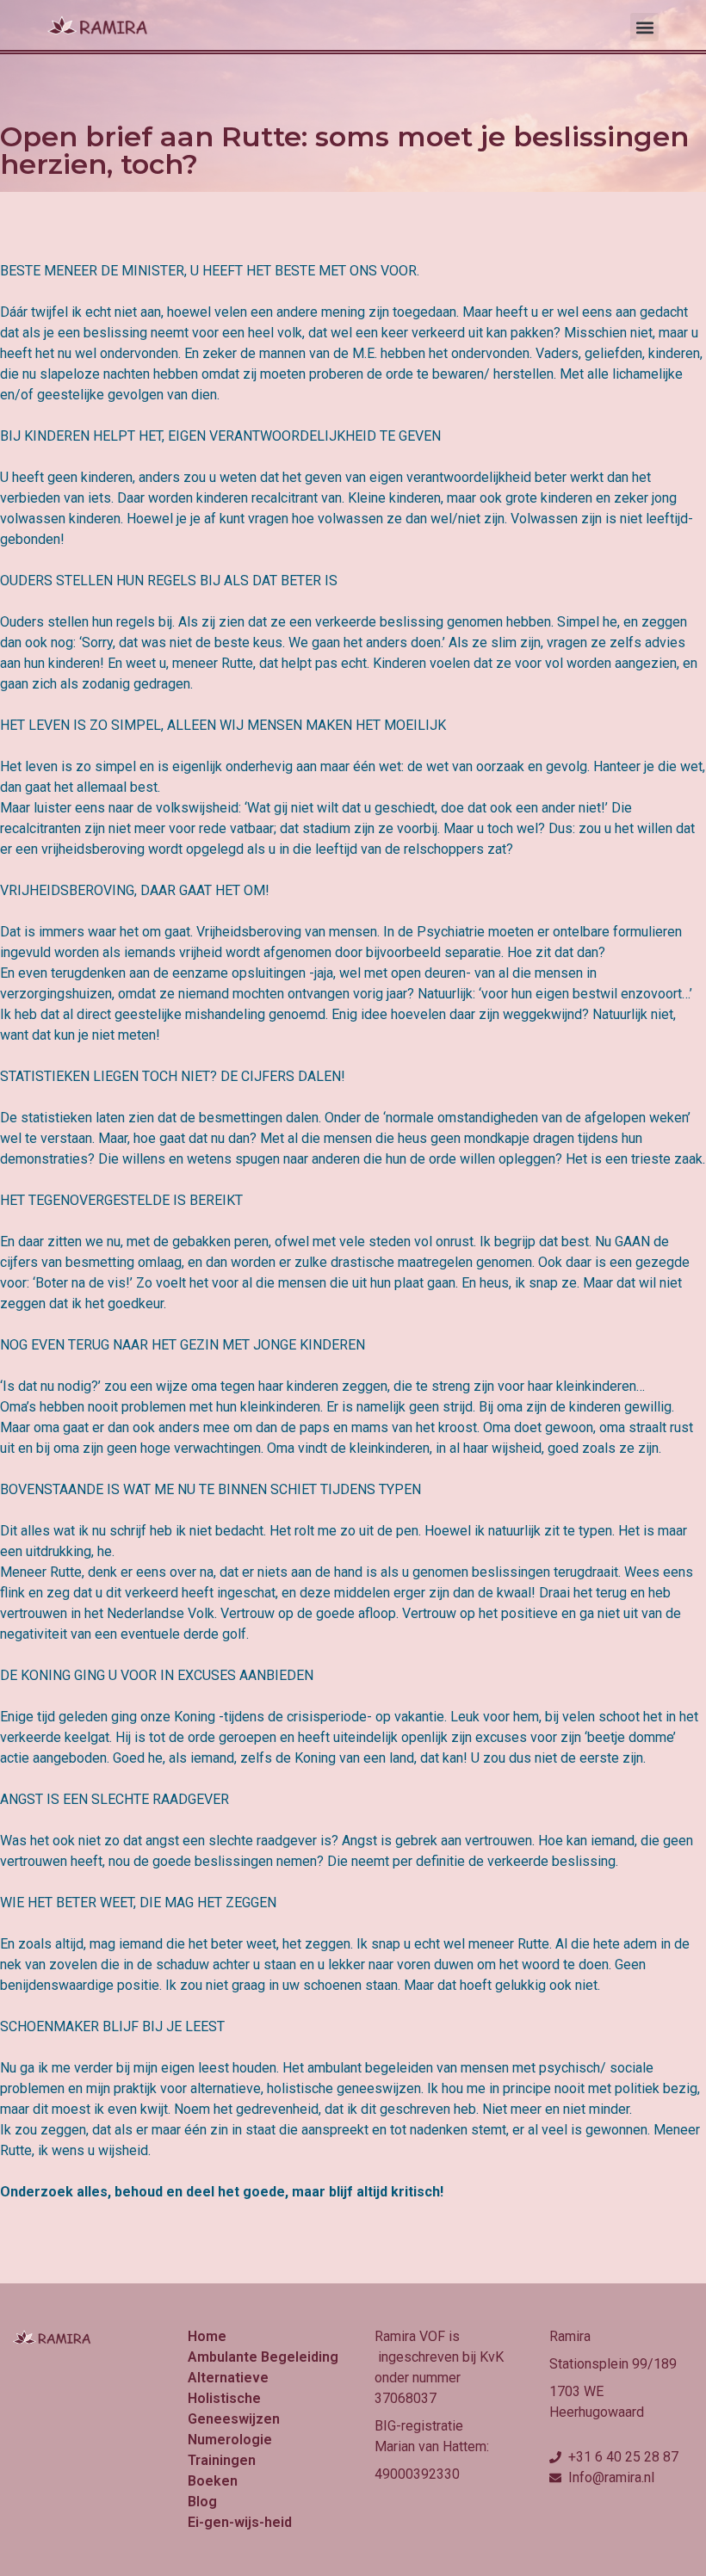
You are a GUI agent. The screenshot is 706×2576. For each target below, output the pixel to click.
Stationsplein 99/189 (613, 2364)
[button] (644, 27)
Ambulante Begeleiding (263, 2357)
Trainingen (222, 2460)
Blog (202, 2502)
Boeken (213, 2481)
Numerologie (230, 2440)
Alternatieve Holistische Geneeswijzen (234, 2398)
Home (207, 2336)
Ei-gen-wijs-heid (240, 2522)
